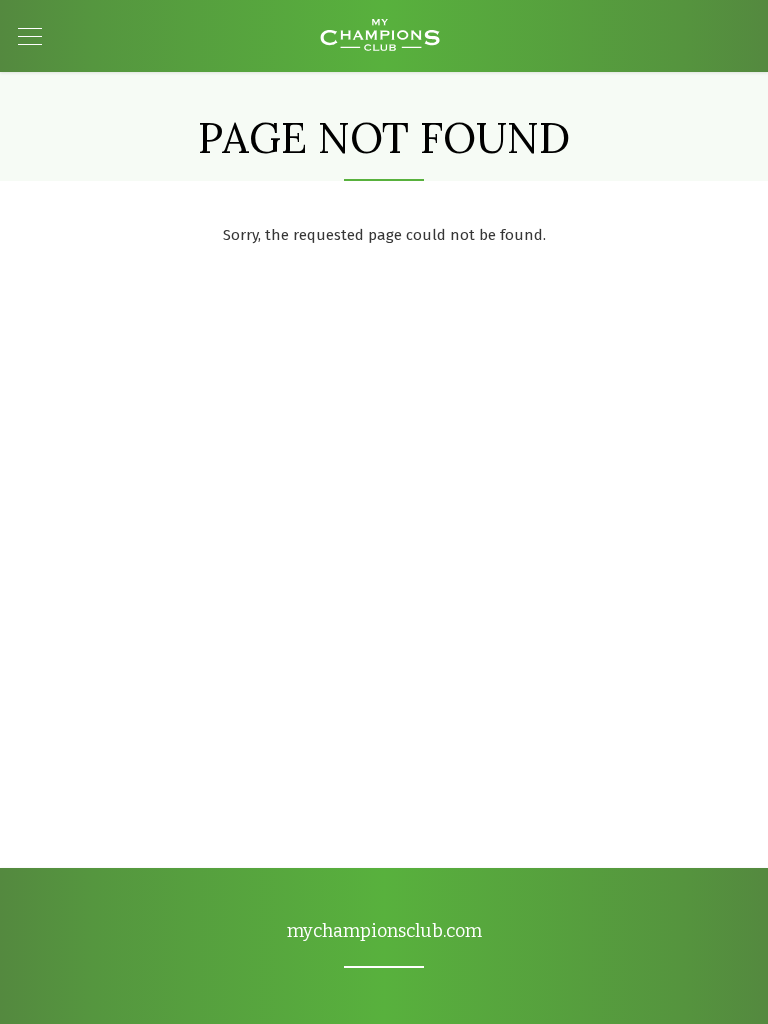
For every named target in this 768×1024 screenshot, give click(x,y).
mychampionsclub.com (384, 931)
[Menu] (31, 36)
